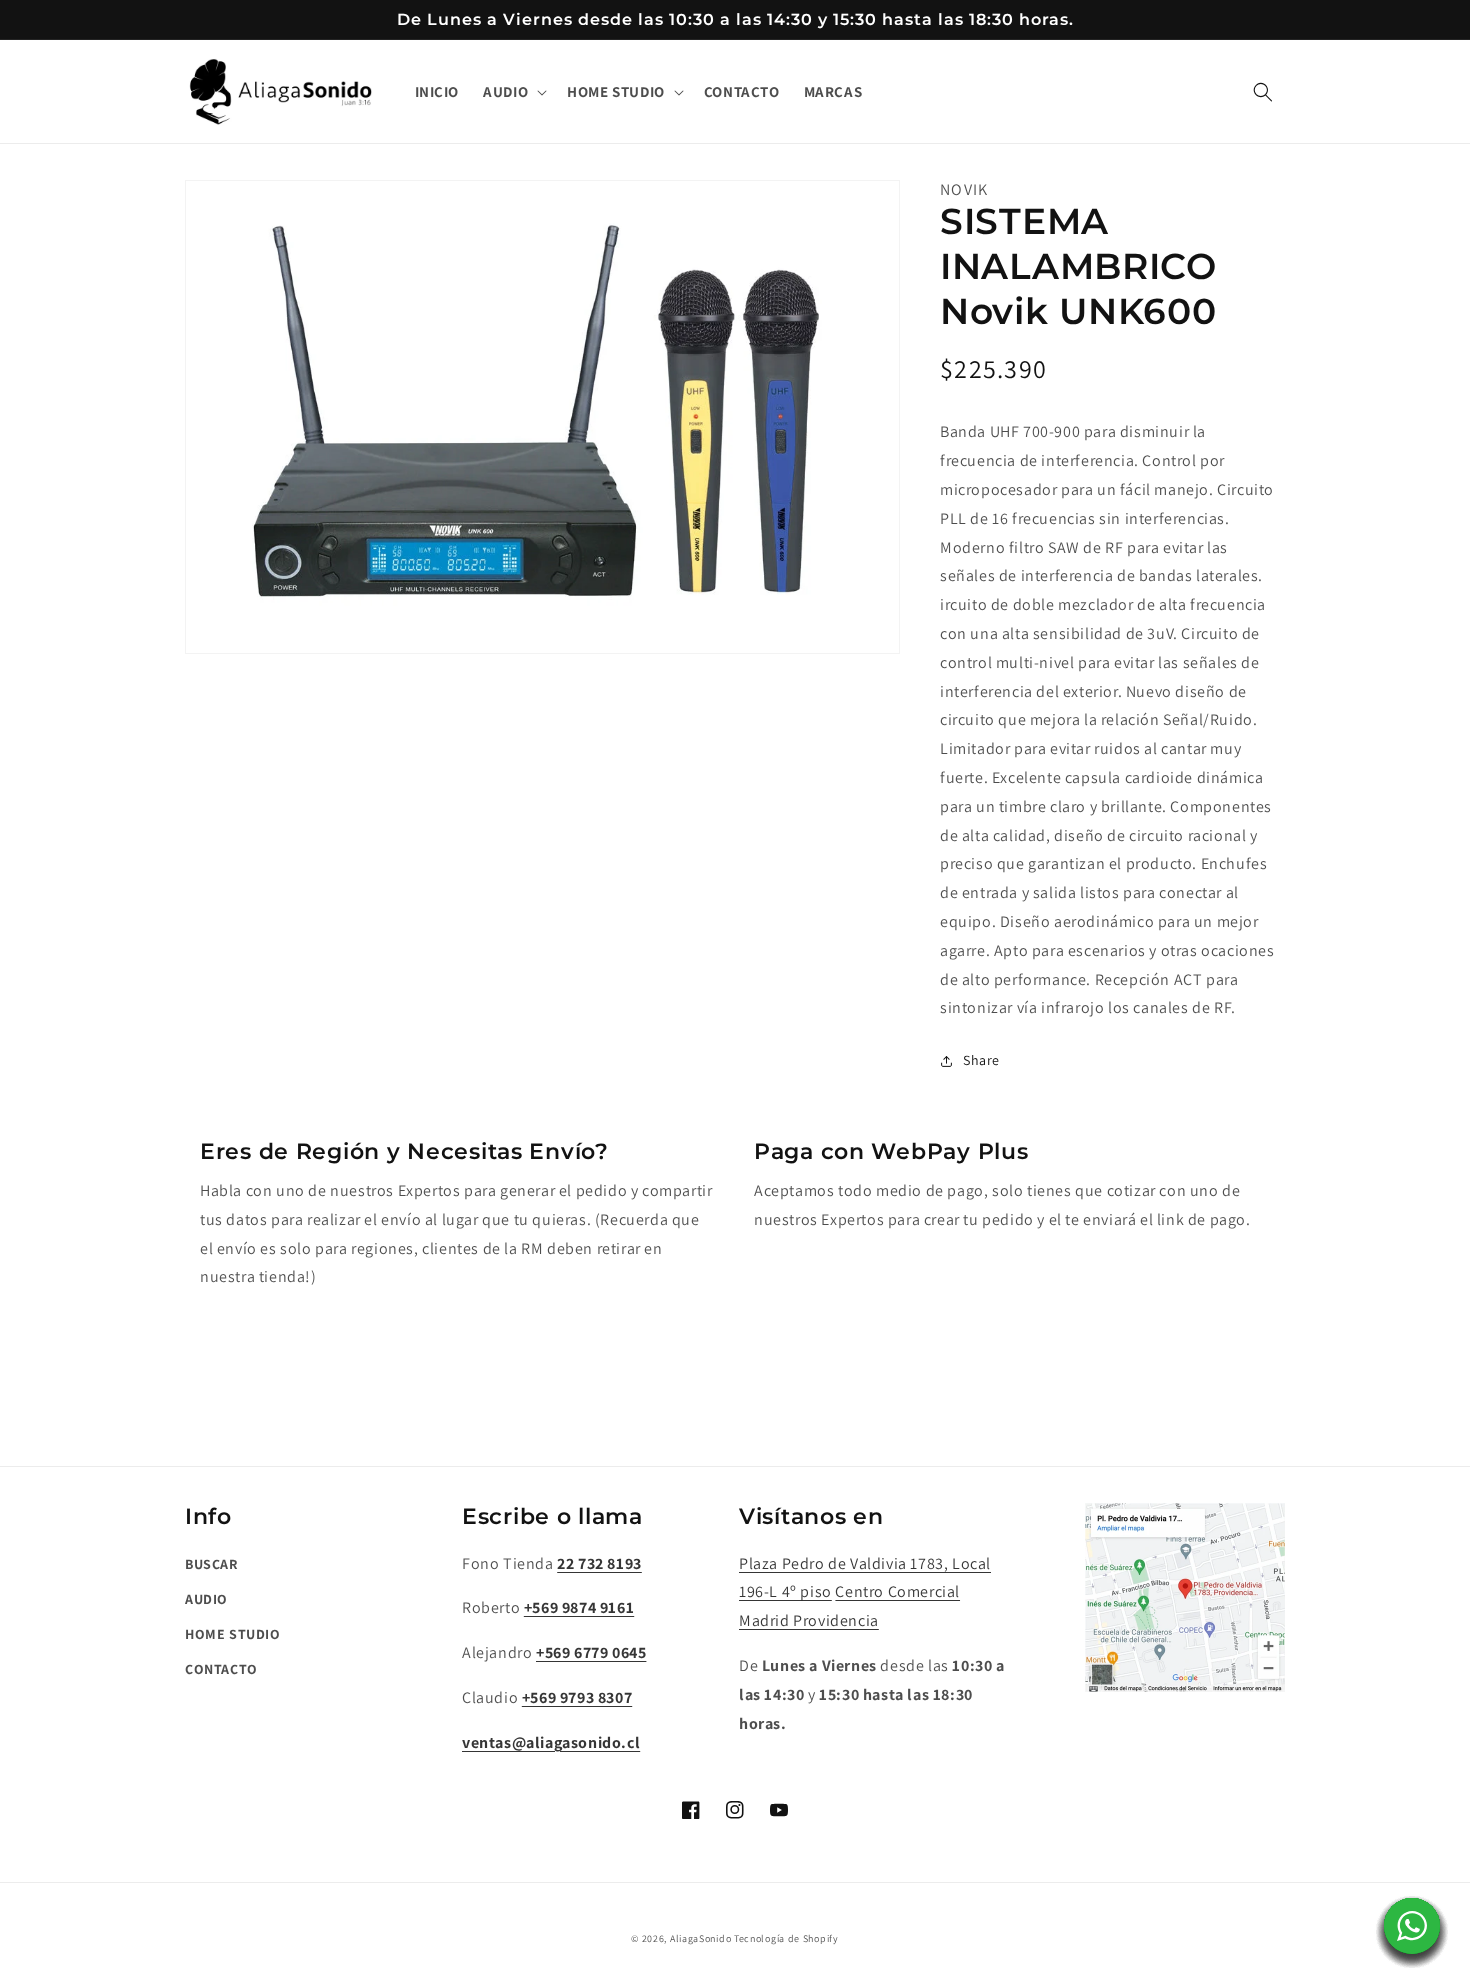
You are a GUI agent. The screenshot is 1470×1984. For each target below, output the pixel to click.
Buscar (211, 1564)
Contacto (221, 1669)
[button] (513, 92)
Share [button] (981, 1060)
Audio (206, 1599)
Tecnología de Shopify (786, 1938)
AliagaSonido (700, 1938)
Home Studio (233, 1634)
